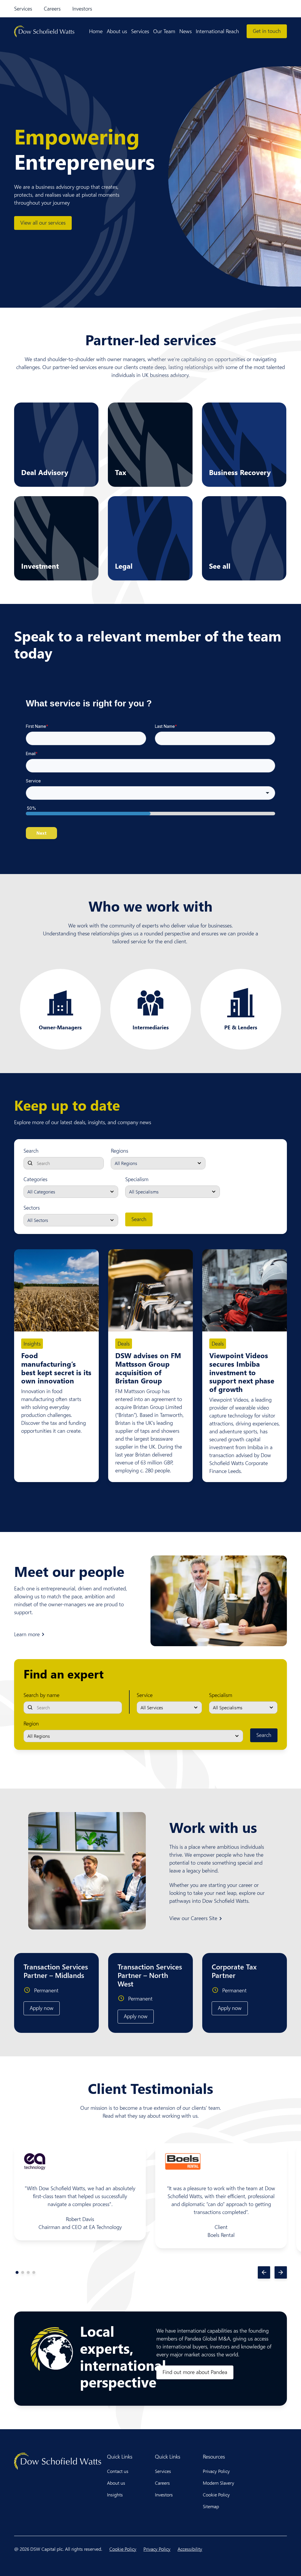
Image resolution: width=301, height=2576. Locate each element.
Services (23, 9)
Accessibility (190, 2549)
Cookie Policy (216, 2495)
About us (117, 31)
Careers (52, 9)
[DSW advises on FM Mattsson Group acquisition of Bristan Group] (150, 1290)
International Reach (217, 31)
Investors (82, 9)
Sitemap (211, 2506)
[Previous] (264, 2272)
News (185, 31)
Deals (124, 1343)
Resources (214, 2457)
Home (96, 31)
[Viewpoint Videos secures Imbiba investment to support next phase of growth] (245, 1290)
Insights (32, 1343)
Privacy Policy (216, 2471)
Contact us (118, 2471)
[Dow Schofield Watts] (44, 31)
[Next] (281, 2272)
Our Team (164, 31)
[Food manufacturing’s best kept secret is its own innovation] (56, 1290)
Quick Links (120, 2457)
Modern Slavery (219, 2483)
